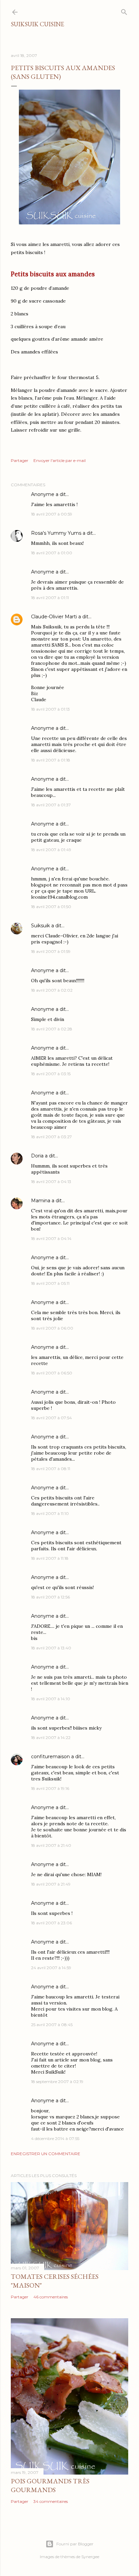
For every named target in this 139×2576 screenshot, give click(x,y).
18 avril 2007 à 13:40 (51, 1648)
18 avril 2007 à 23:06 (51, 1923)
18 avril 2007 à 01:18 (51, 760)
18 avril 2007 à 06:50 (52, 1373)
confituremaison (50, 1757)
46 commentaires (51, 2297)
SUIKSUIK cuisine (37, 24)
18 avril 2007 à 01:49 (51, 850)
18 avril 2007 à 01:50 (51, 907)
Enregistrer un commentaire (46, 2154)
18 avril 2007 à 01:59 (51, 951)
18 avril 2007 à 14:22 (51, 1737)
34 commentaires (51, 2501)
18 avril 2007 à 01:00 (52, 553)
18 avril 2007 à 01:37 (51, 805)
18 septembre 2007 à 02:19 (57, 2082)
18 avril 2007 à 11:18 (50, 1558)
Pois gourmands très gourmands (50, 2485)
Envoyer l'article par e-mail (60, 460)
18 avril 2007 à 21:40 (51, 1845)
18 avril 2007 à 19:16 (50, 1788)
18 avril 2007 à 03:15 (51, 1074)
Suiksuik (40, 926)
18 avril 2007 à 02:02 (52, 990)
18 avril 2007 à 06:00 (52, 1328)
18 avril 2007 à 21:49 (51, 1884)
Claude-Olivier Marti (54, 617)
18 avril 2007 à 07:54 (51, 1418)
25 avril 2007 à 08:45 (52, 2025)
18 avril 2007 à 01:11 (50, 598)
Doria (37, 1156)
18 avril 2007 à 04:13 (51, 1182)
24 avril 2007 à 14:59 (51, 1968)
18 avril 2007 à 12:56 (50, 1597)
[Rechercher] (124, 11)
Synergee (90, 2557)
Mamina (41, 1201)
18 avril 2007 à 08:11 (51, 1469)
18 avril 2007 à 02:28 (52, 1029)
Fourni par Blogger (75, 2544)
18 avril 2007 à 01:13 (50, 709)
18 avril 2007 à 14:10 (51, 1699)
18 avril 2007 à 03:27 (51, 1137)
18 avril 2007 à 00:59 (52, 514)
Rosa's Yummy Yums (56, 533)
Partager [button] (20, 460)
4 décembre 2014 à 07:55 (55, 2138)
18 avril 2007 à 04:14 (51, 1238)
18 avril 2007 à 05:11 (50, 1283)
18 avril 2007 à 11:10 (50, 1513)
